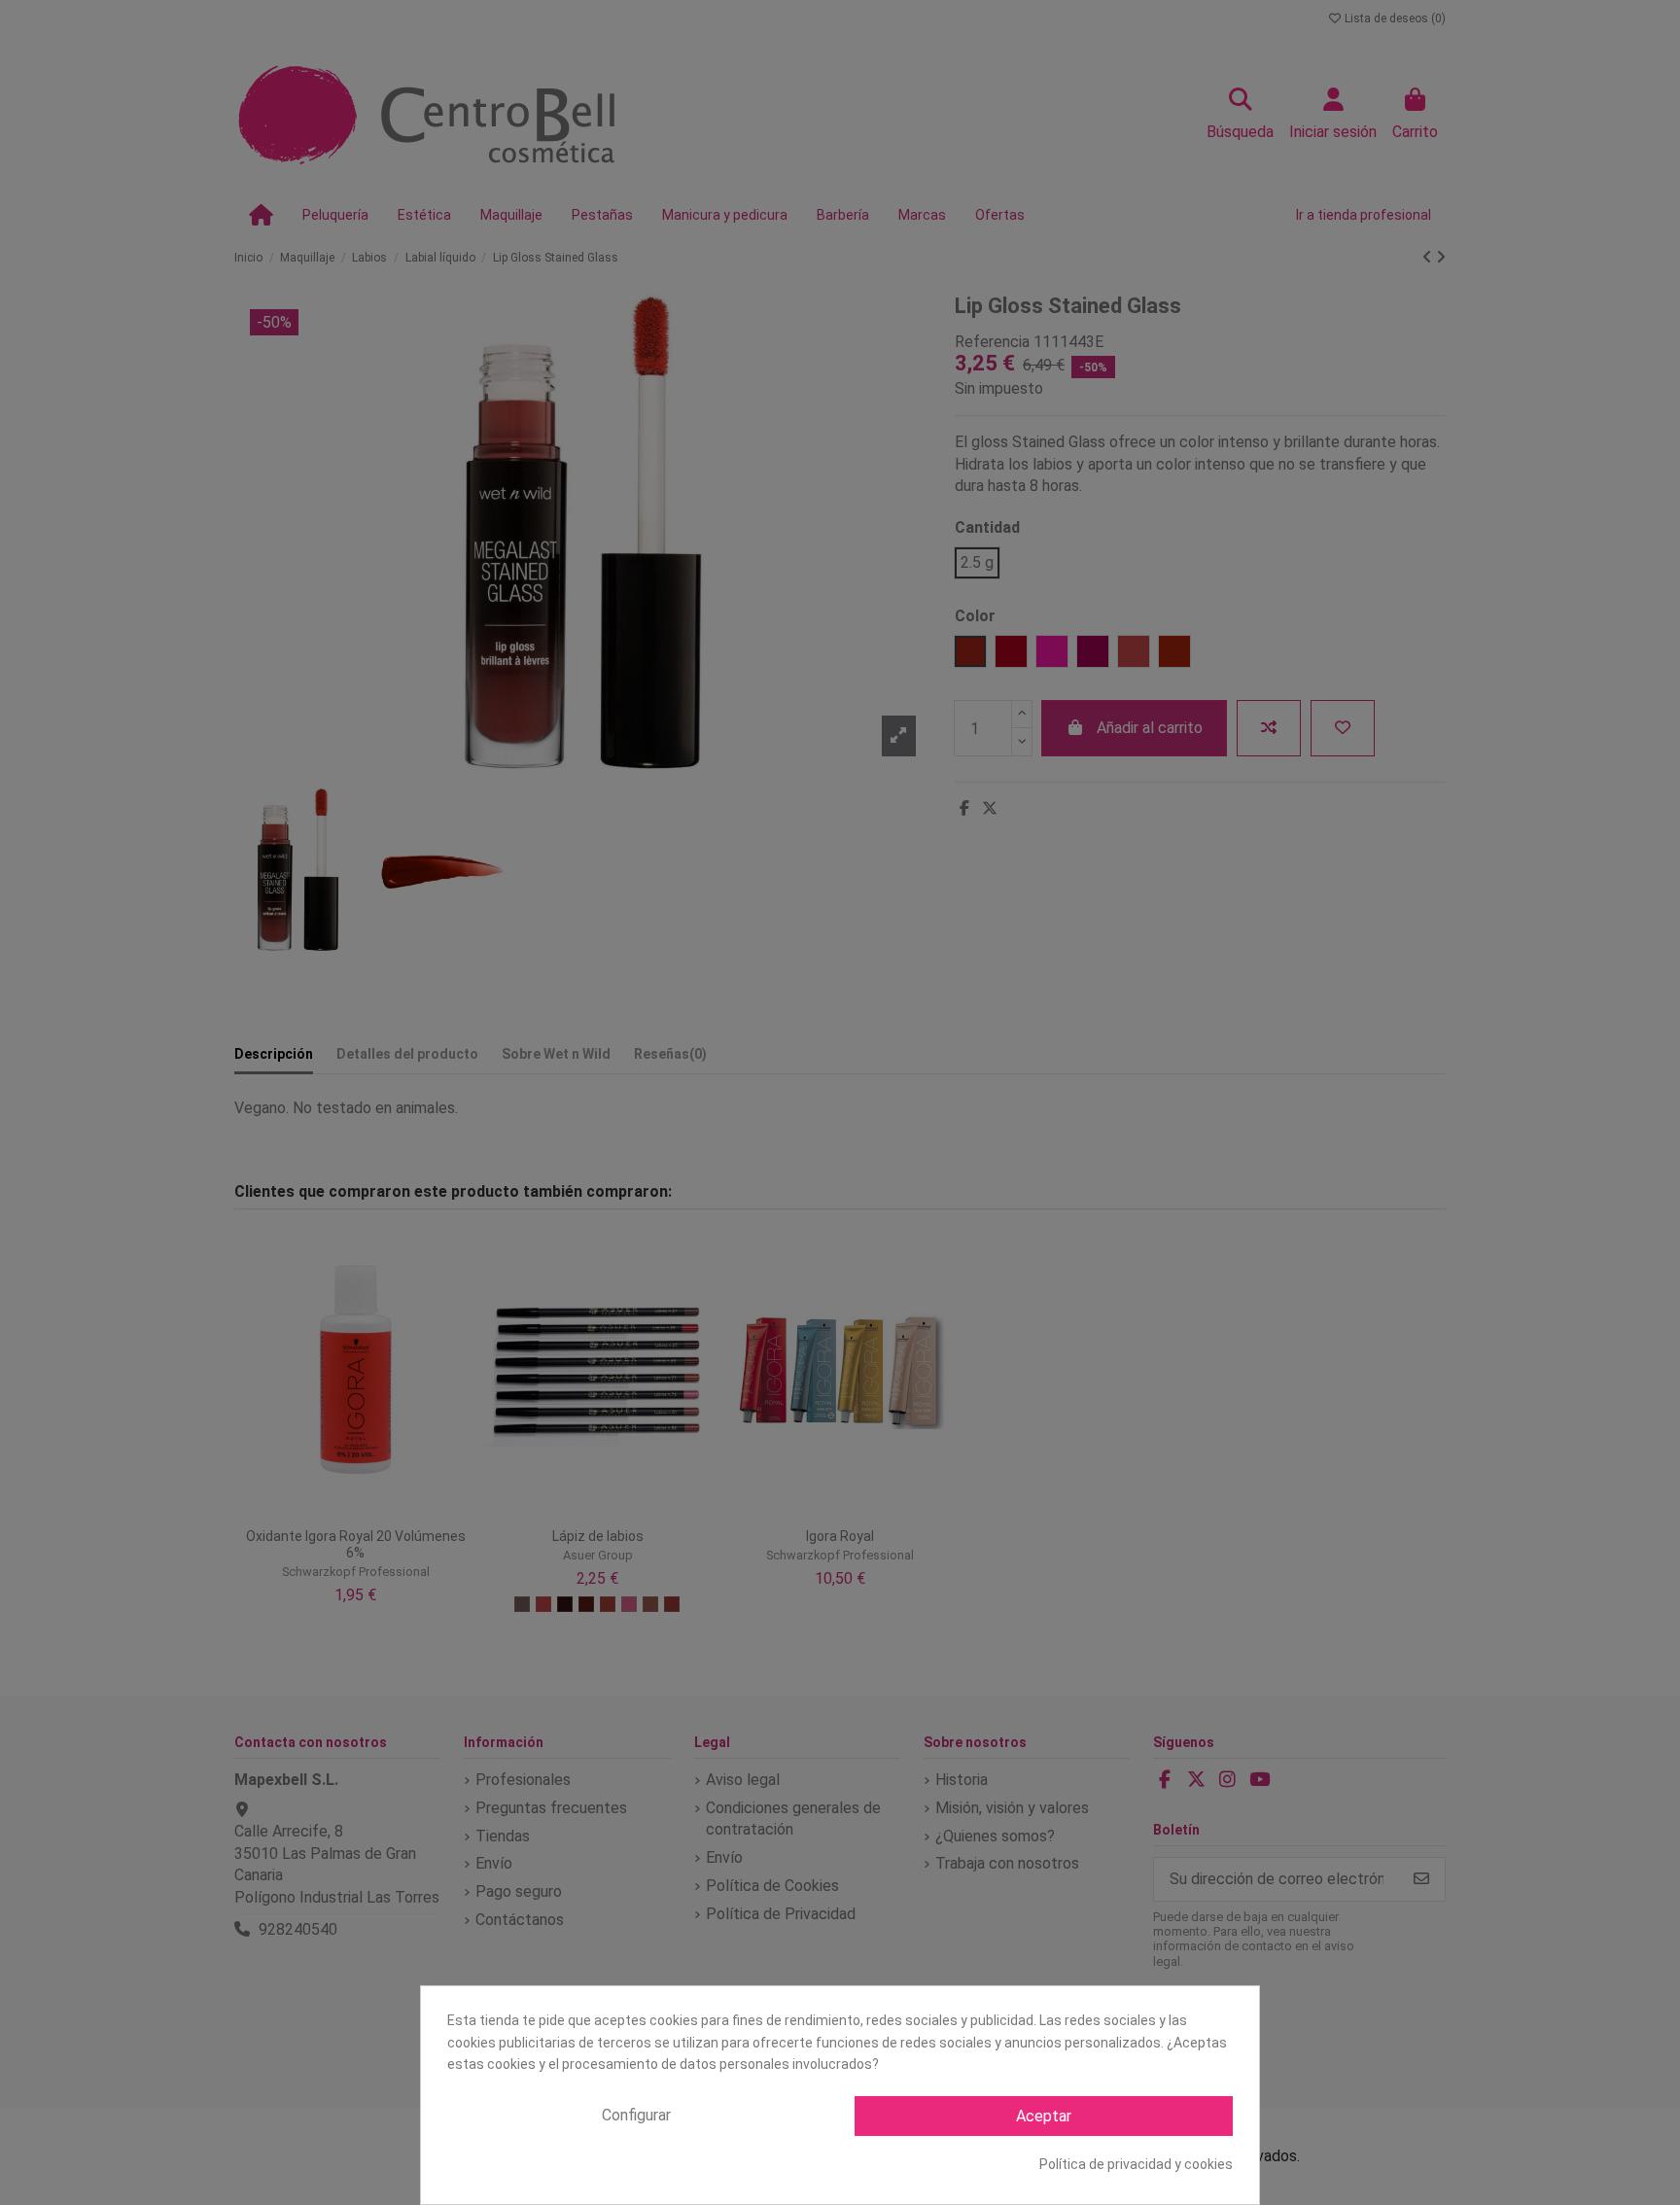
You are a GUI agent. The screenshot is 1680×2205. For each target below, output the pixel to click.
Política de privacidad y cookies (1136, 2164)
